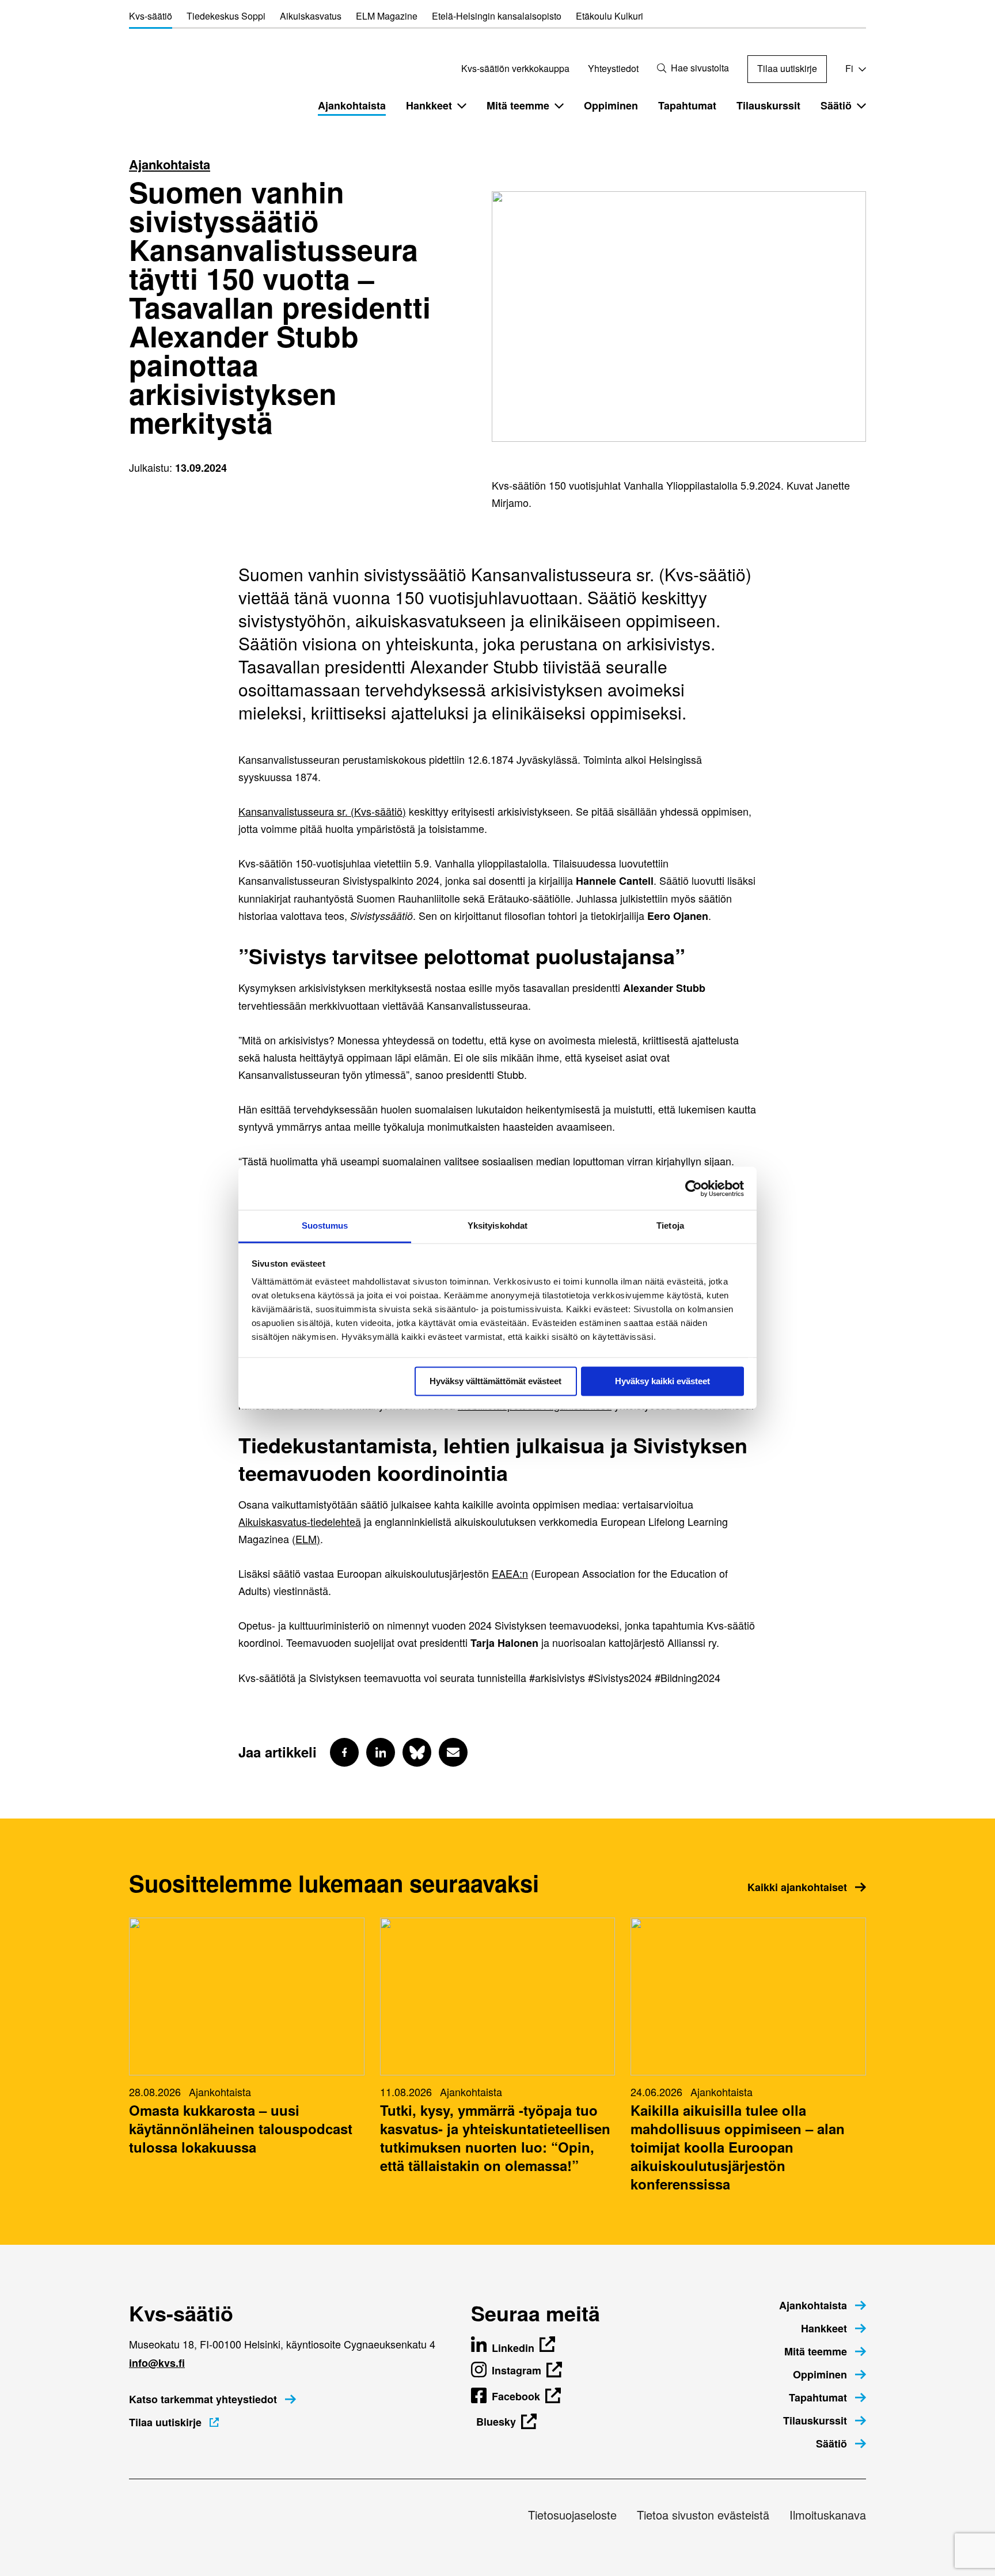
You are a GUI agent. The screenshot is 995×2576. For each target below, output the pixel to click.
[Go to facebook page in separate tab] (344, 1752)
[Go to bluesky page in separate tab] (417, 1752)
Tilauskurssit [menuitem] (768, 105)
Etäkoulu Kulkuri (609, 16)
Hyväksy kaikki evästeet (662, 1381)
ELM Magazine (387, 16)
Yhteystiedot (613, 68)
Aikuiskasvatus (311, 16)
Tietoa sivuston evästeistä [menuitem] (703, 2515)
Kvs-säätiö (151, 16)
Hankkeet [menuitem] (429, 105)
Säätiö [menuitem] (836, 105)
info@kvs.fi (157, 2363)
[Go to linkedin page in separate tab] (381, 1752)
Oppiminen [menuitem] (611, 105)
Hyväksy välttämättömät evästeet (495, 1381)
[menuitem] (823, 2305)
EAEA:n (510, 1573)
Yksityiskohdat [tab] (498, 1226)
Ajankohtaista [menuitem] (352, 105)
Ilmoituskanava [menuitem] (828, 2515)
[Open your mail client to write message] (453, 1752)
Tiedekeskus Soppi (226, 16)
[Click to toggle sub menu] (462, 105)
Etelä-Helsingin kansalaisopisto (497, 16)
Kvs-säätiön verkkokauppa (515, 68)
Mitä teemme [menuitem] (518, 105)
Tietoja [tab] (670, 1226)
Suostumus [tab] (325, 1226)
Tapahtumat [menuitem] (687, 105)
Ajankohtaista (170, 164)
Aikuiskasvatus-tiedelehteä (300, 1521)
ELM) (308, 1539)
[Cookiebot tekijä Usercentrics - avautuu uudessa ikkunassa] (694, 1188)
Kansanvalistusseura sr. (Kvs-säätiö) (322, 811)
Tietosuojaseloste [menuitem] (572, 2515)
